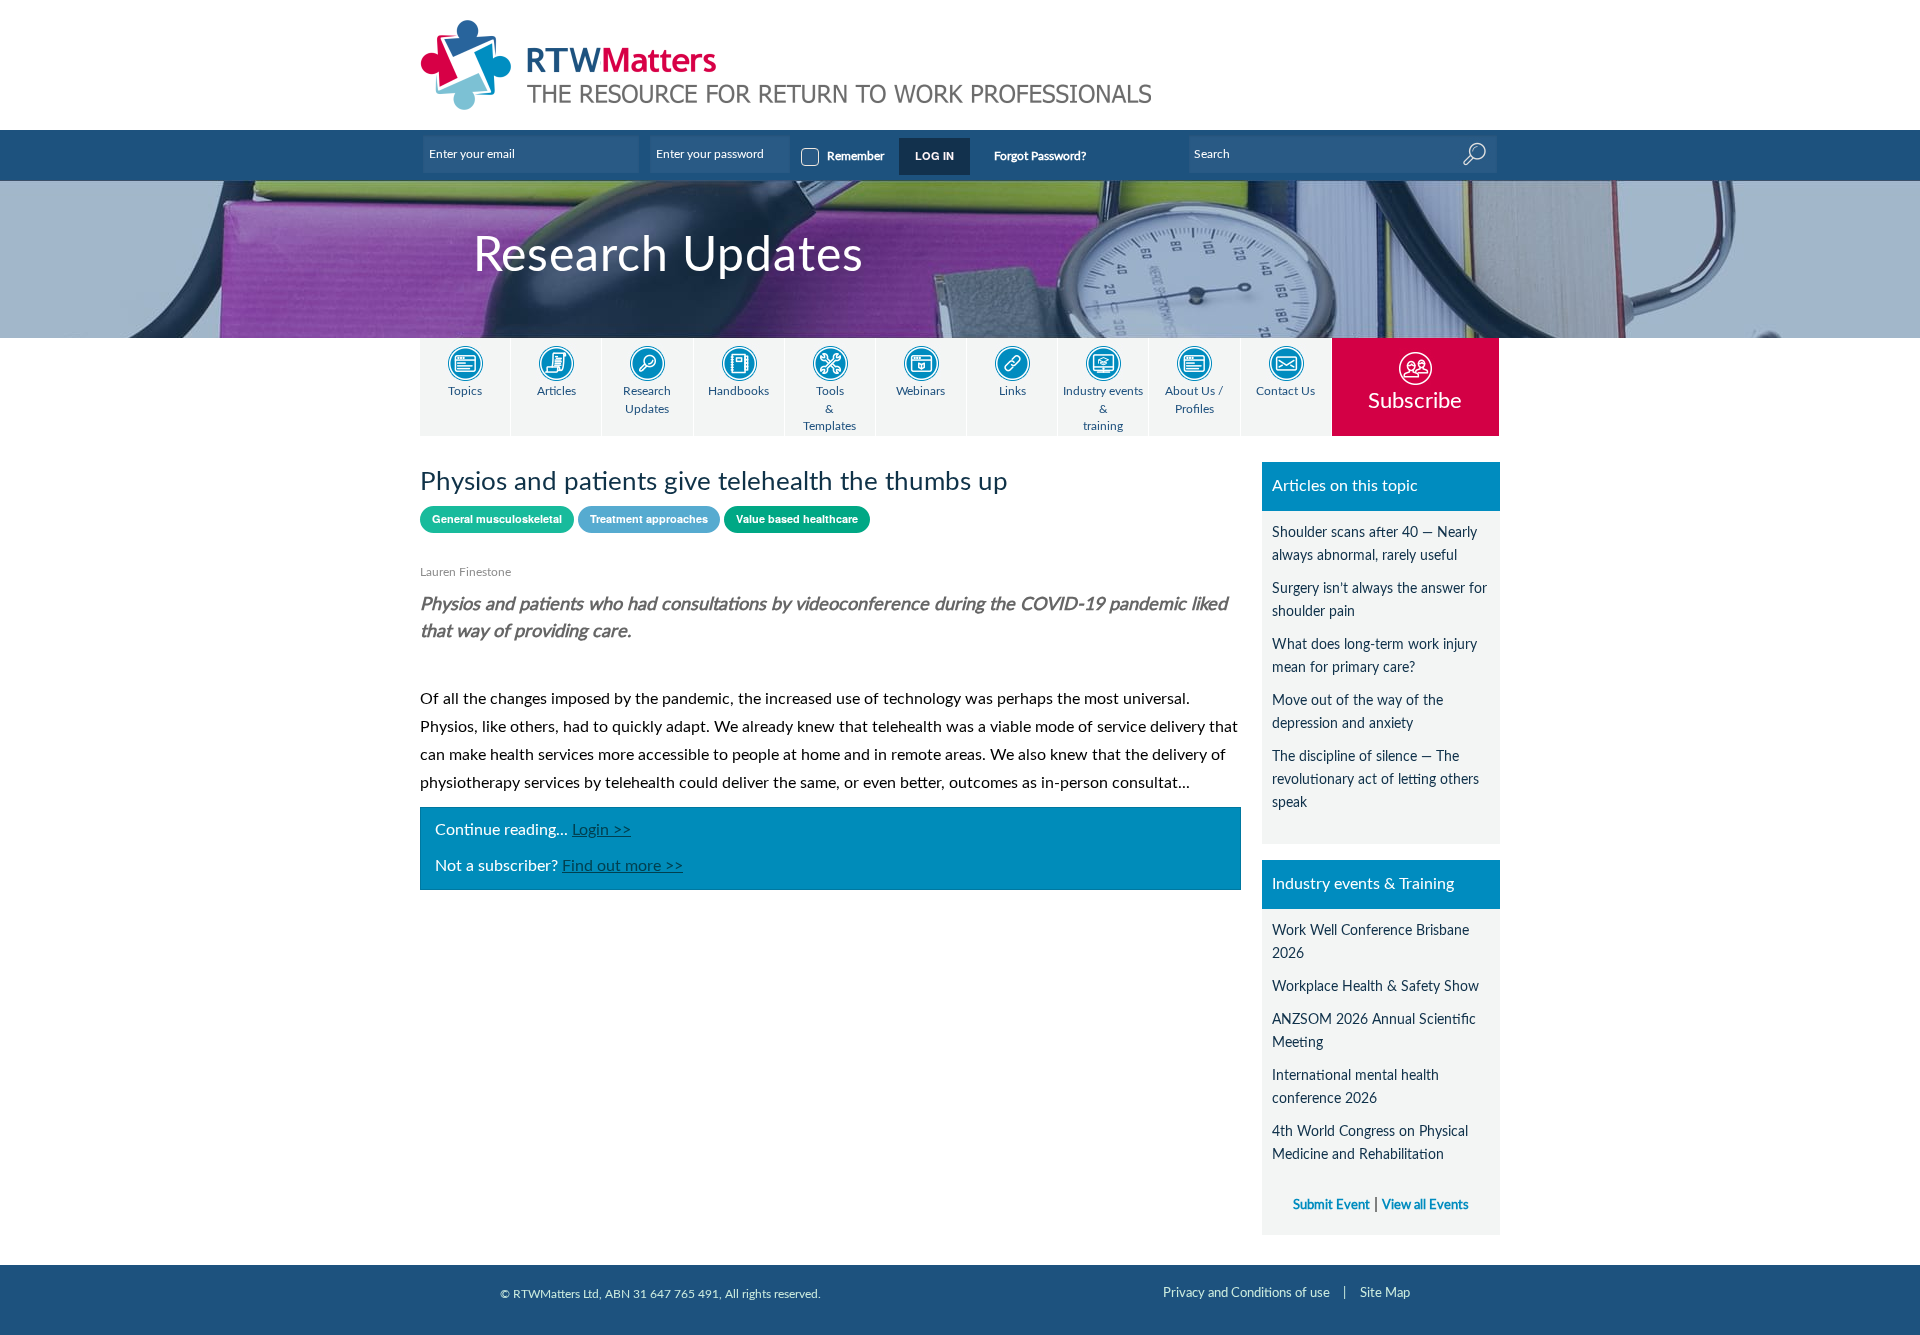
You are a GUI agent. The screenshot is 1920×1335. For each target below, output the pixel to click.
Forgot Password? (1040, 156)
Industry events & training (1103, 409)
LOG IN (934, 155)
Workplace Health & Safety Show (1375, 986)
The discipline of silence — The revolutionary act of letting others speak (1375, 779)
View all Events (1425, 1205)
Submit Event (1331, 1205)
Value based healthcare (797, 518)
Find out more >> (622, 866)
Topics (465, 391)
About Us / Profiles (1194, 400)
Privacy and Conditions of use (1246, 1293)
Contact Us (1285, 391)
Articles (556, 391)
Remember (855, 156)
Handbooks (738, 391)
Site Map (1385, 1293)
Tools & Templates (829, 409)
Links (1012, 391)
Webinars (920, 391)
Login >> (601, 830)
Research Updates (647, 400)
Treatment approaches (649, 518)
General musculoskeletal (497, 518)
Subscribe (1415, 400)
